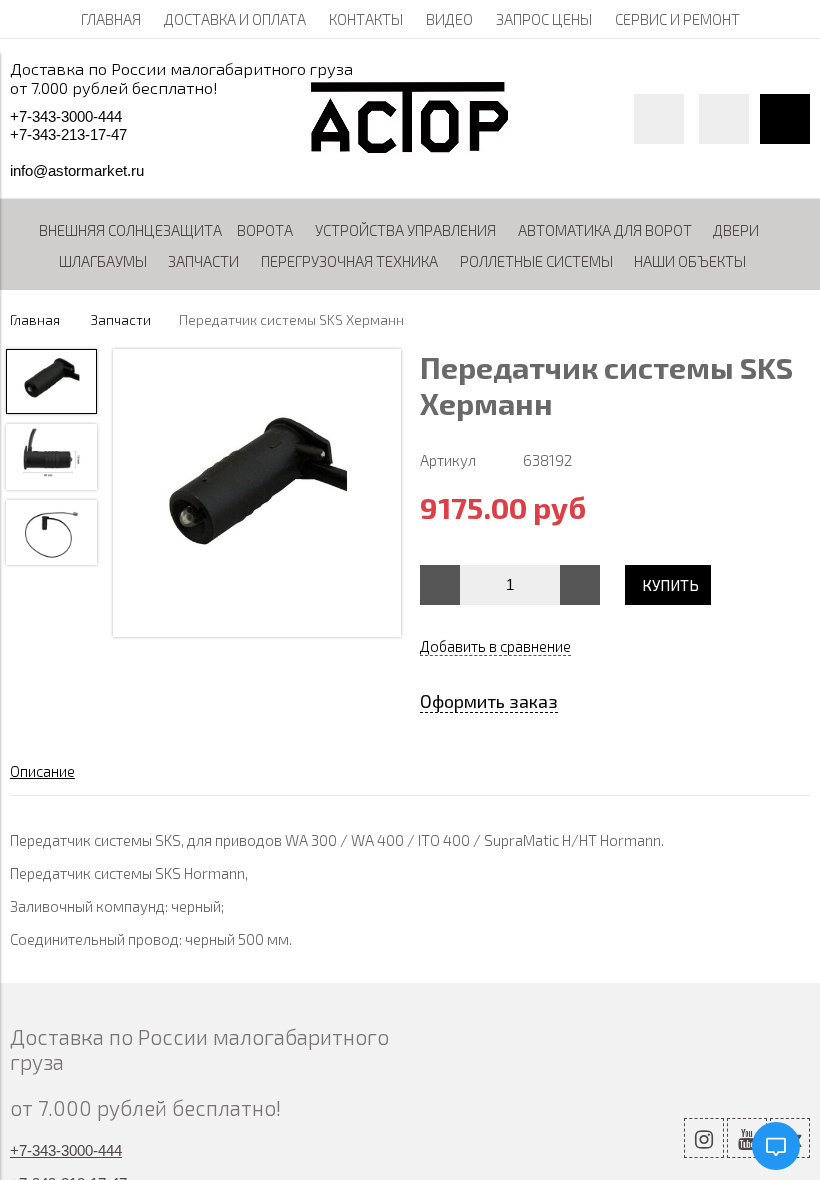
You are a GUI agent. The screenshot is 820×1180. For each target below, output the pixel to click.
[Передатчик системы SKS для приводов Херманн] (257, 494)
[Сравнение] (724, 119)
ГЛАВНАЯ (111, 19)
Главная (35, 320)
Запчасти (121, 320)
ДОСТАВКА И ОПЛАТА (235, 19)
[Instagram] (704, 1138)
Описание (42, 771)
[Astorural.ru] (409, 147)
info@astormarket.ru (77, 170)
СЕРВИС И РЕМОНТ (677, 19)
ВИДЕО (449, 19)
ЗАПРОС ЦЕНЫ (544, 19)
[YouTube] (747, 1138)
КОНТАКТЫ (366, 19)
